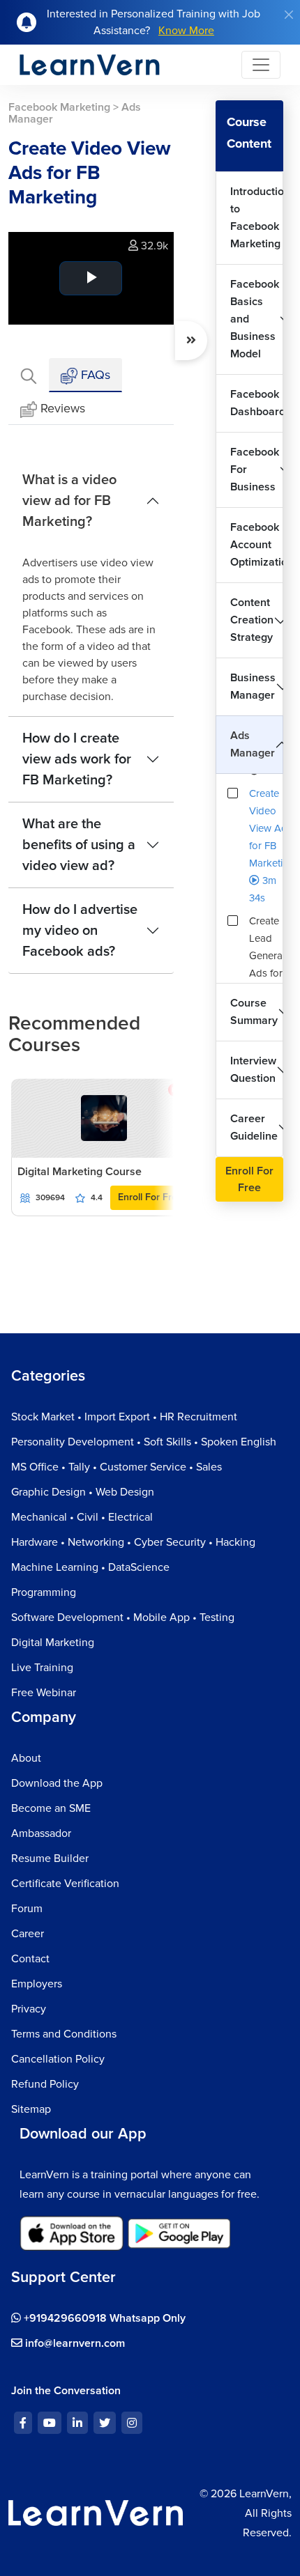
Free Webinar (44, 1693)
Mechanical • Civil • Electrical (82, 1517)
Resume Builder (50, 1859)
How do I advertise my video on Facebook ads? (80, 931)
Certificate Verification (65, 1884)
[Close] (289, 15)
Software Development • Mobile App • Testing (123, 1617)
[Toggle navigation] (261, 65)
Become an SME (51, 1808)
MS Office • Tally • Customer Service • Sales (117, 1467)
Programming (44, 1592)
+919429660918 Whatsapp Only (103, 2318)
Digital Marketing (53, 1643)
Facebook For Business (255, 470)
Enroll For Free (150, 1197)
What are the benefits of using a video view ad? (79, 845)
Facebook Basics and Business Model (255, 319)
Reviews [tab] (63, 408)
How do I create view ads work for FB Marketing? (77, 759)
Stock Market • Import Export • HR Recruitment (124, 1417)
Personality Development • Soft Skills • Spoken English (144, 1442)
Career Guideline (254, 1127)
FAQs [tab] (94, 375)
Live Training (42, 1668)
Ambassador (41, 1833)
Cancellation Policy (58, 2059)
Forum (27, 1909)
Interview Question (253, 1070)
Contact (30, 1959)
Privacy (29, 2009)
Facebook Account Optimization (257, 545)
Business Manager (253, 686)
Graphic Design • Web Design (83, 1492)
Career (28, 1934)
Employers (37, 1984)
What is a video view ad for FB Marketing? (69, 501)
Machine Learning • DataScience (90, 1567)
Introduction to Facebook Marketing (257, 218)
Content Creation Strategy (252, 620)
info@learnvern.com (74, 2343)
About (26, 1758)
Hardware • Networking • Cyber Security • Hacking (133, 1542)
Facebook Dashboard (257, 403)
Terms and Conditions (64, 2034)
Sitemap (31, 2109)
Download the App (57, 1783)
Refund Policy (45, 2084)
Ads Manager (253, 744)
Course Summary (254, 1012)
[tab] (29, 375)
